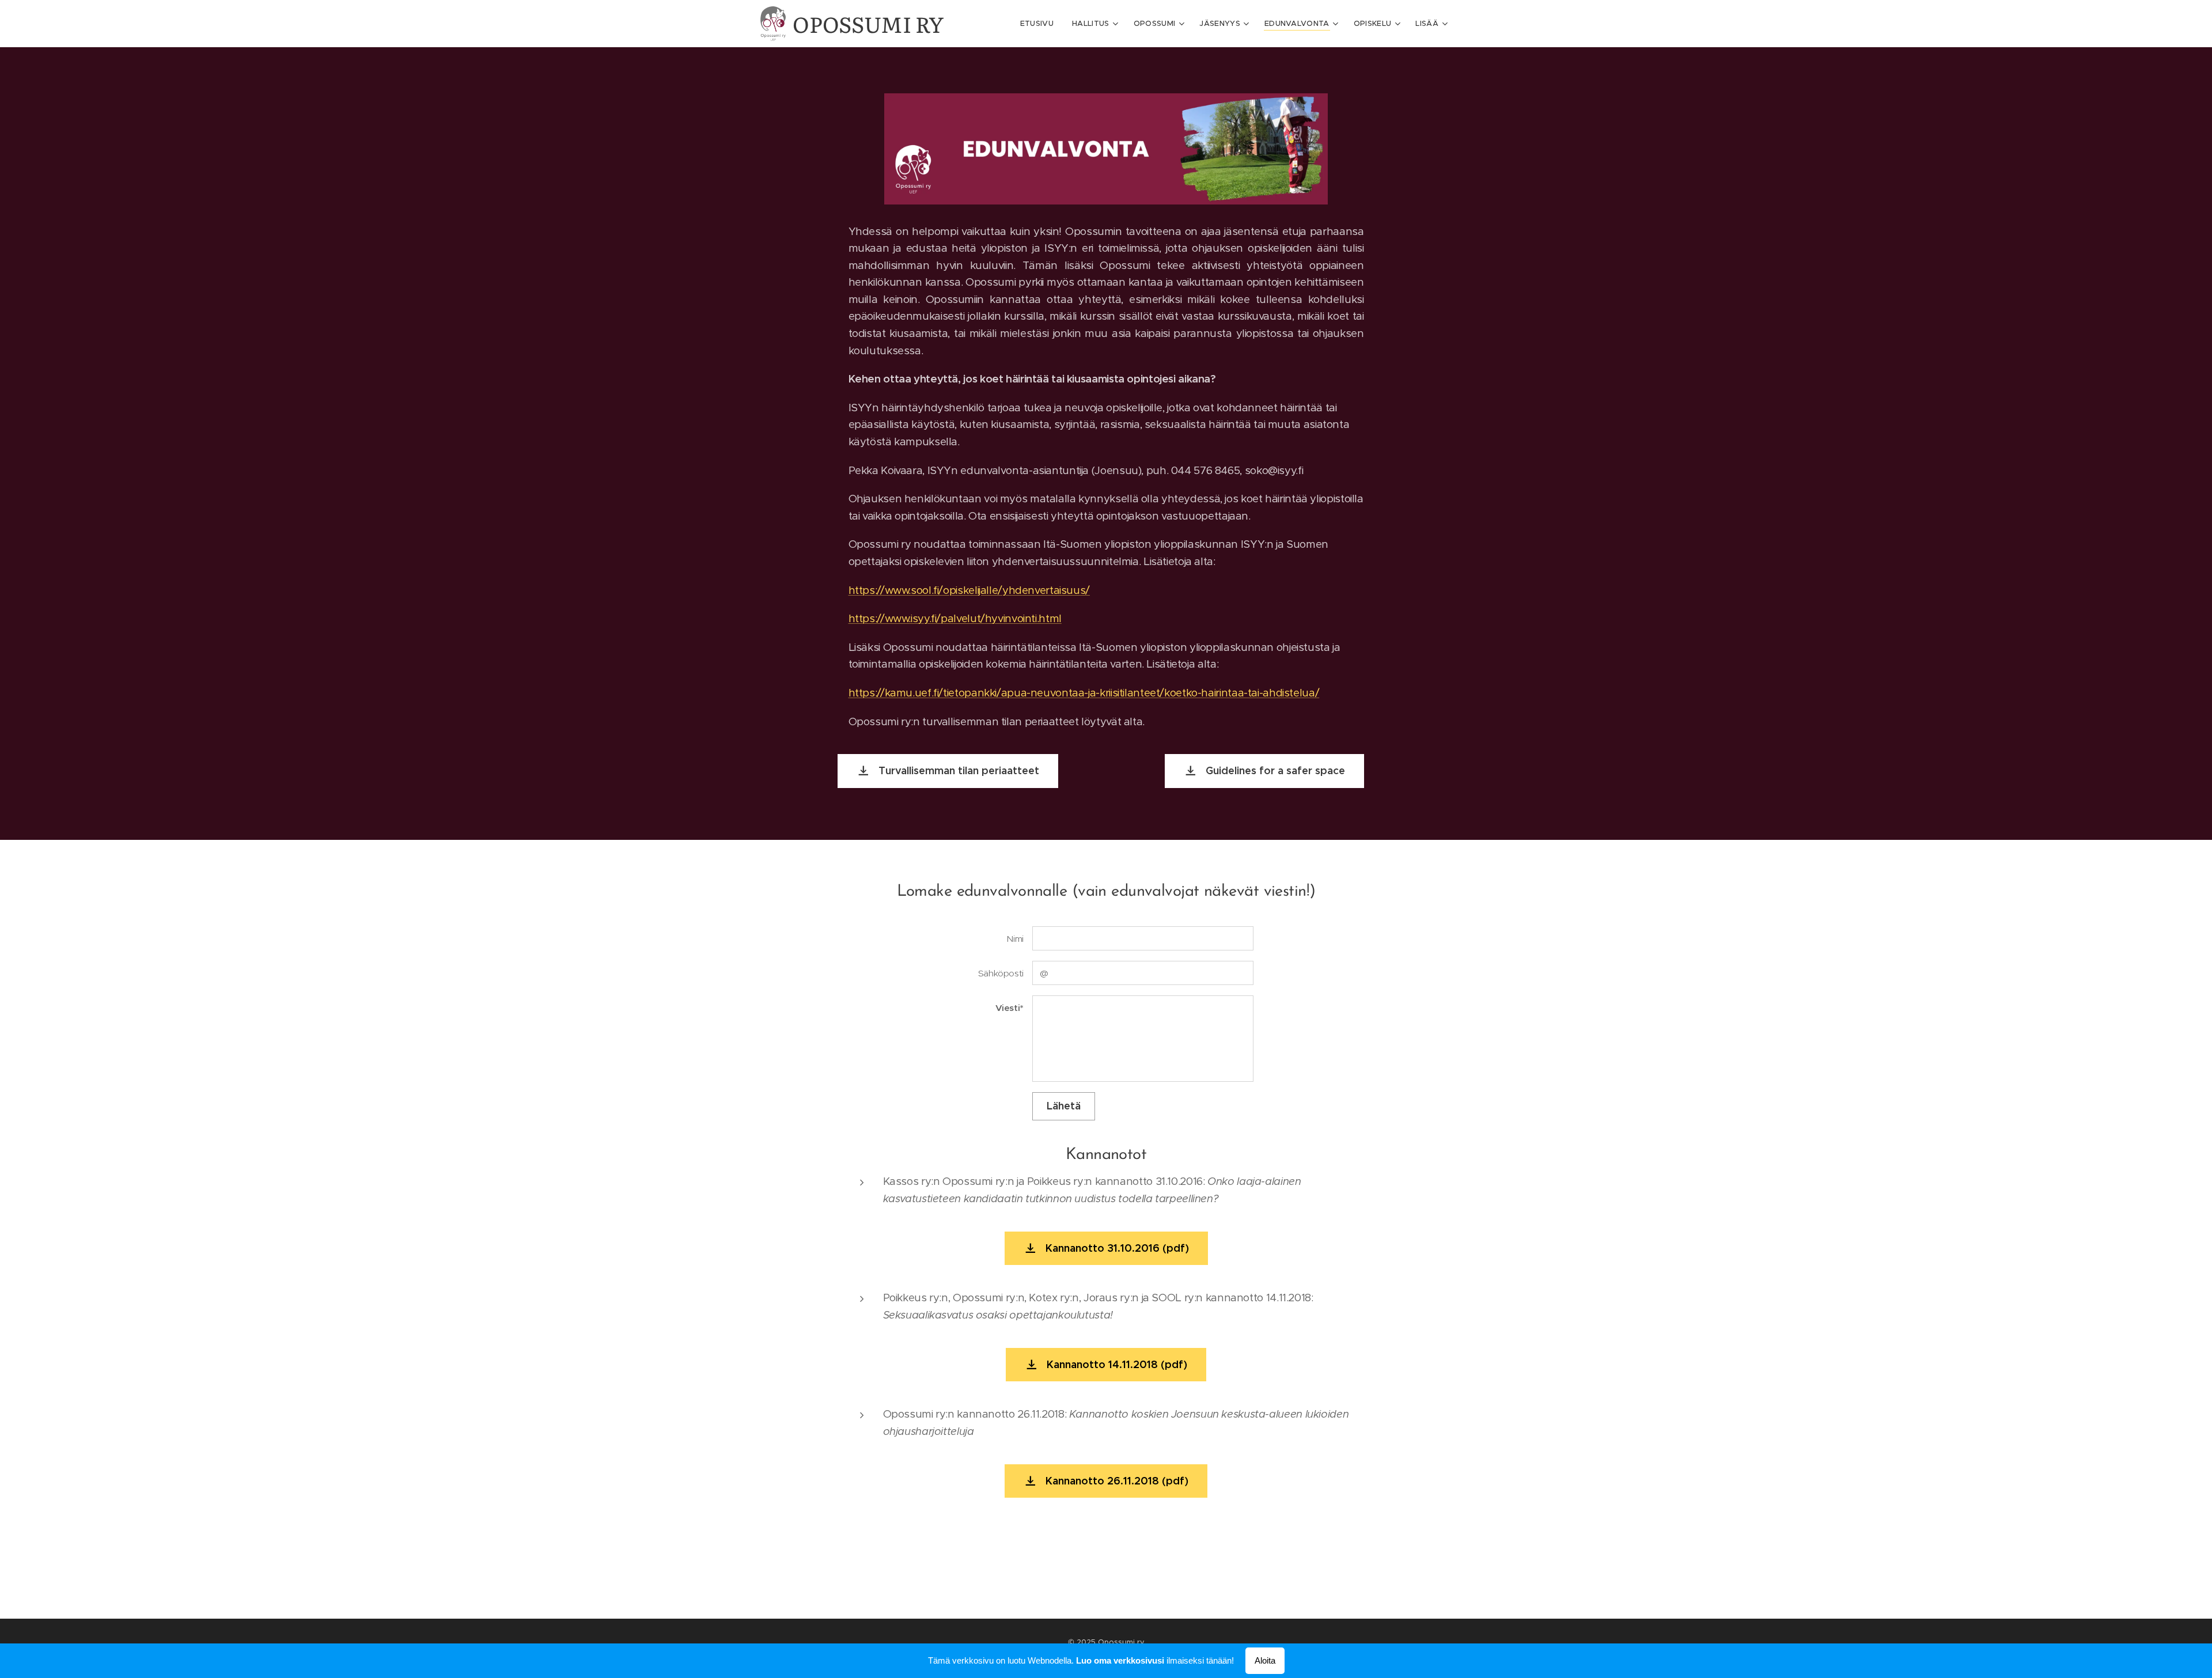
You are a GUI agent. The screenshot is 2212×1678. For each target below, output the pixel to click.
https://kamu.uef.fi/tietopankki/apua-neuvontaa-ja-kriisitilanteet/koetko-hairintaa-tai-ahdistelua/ (1084, 693)
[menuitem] (1040, 24)
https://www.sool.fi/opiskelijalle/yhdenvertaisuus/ (969, 590)
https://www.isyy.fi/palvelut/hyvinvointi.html (955, 618)
